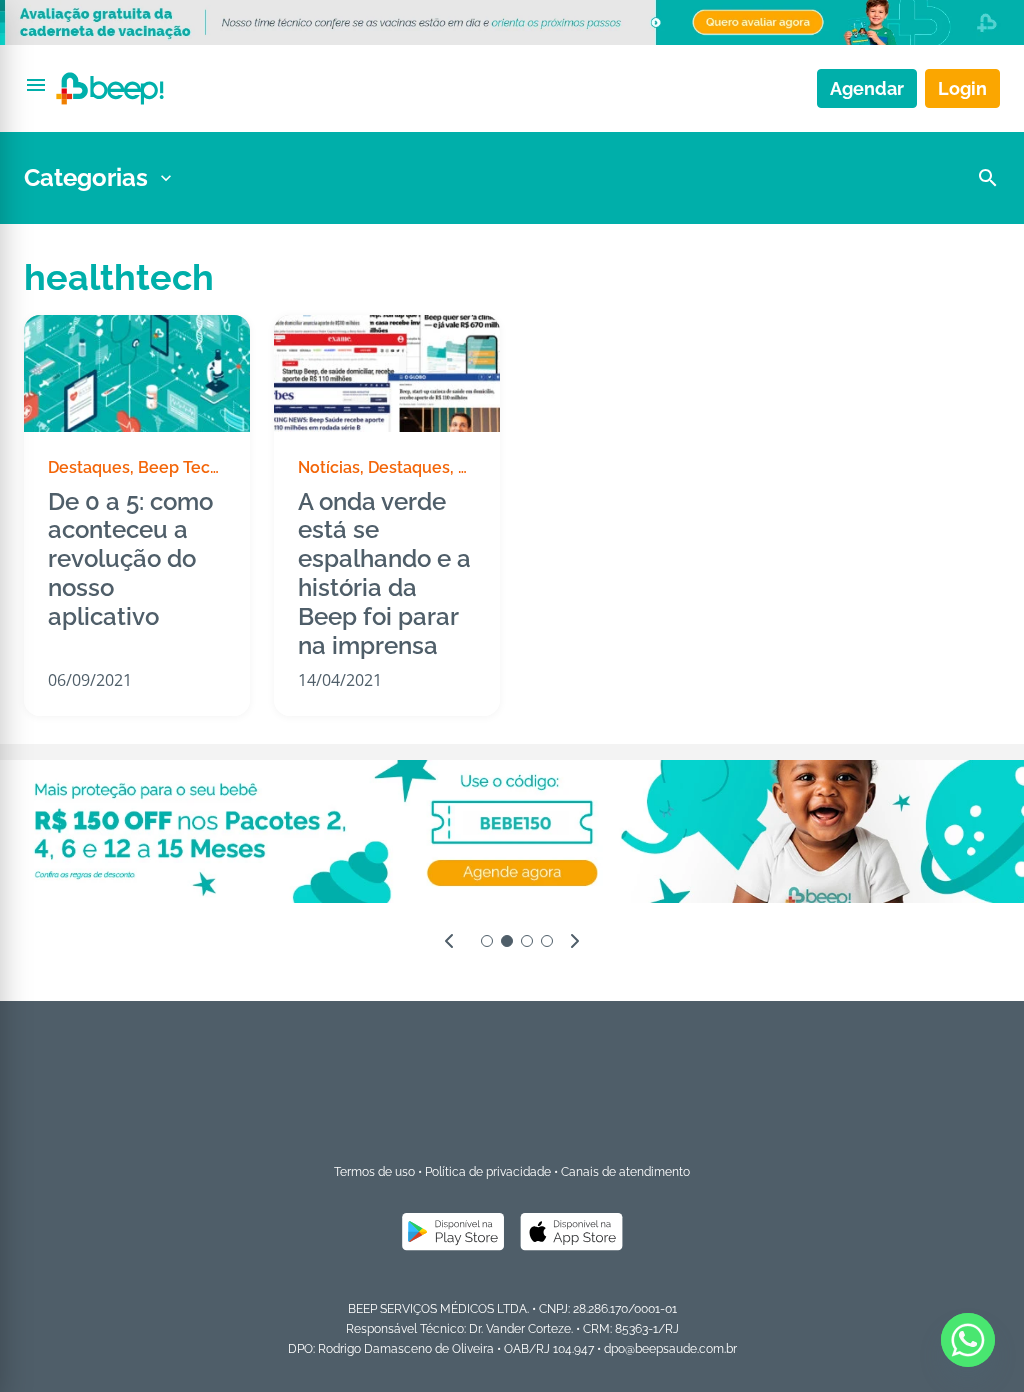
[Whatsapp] (968, 1340)
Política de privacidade (488, 1172)
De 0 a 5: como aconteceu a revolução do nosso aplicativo (130, 559)
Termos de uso (374, 1172)
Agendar (867, 88)
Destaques (89, 467)
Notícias (329, 467)
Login (962, 88)
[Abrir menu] (36, 85)
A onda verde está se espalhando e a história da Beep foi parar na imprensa (384, 574)
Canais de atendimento (625, 1172)
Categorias (86, 177)
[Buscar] (988, 178)
